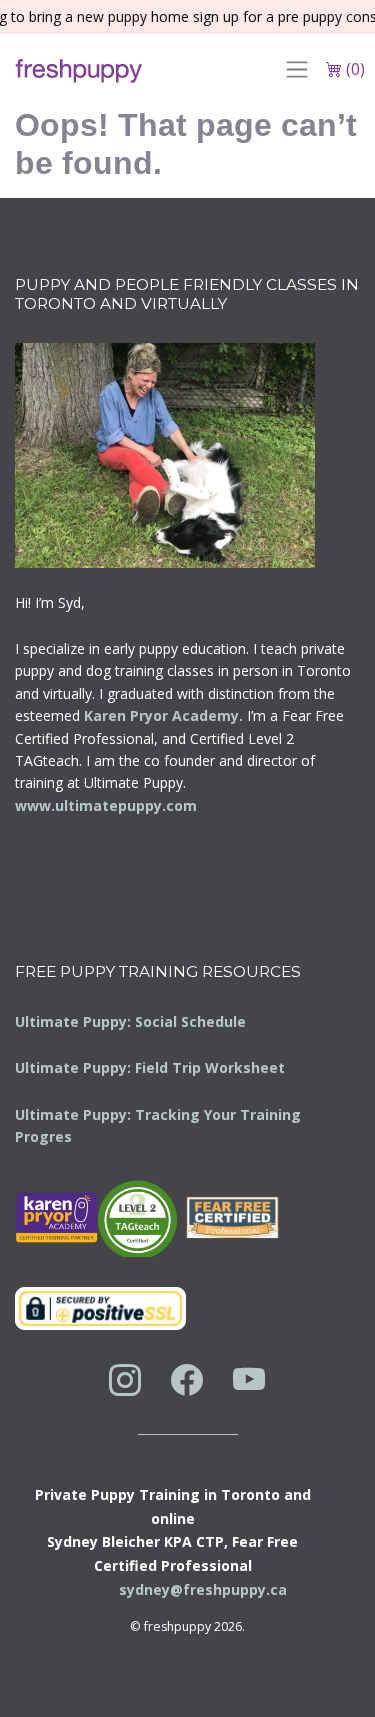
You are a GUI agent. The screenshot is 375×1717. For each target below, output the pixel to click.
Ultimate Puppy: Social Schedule (130, 1021)
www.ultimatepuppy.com (106, 805)
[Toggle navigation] (297, 69)
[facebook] (187, 1379)
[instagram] (125, 1379)
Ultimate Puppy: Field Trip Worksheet (150, 1067)
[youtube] (249, 1379)
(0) (353, 69)
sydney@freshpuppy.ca (203, 1589)
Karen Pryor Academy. (163, 715)
